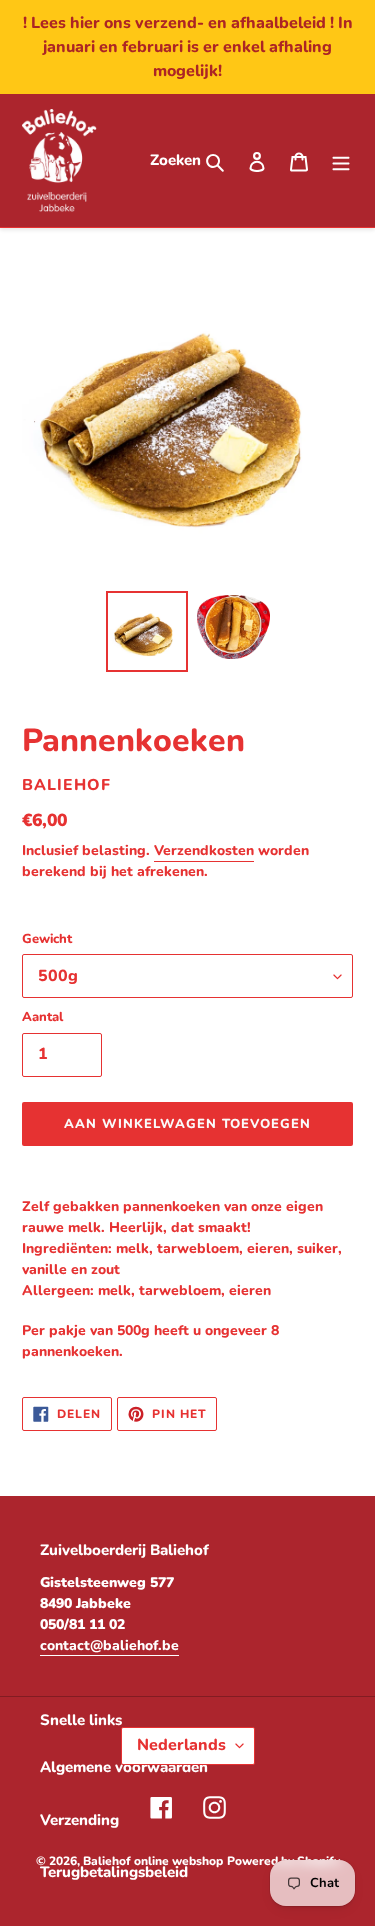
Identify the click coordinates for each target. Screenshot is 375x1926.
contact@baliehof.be (109, 1645)
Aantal (42, 1017)
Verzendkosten (204, 850)
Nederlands (181, 1745)
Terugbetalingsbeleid (114, 1872)
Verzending (79, 1820)
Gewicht (47, 939)
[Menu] (341, 160)
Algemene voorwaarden (124, 1767)
